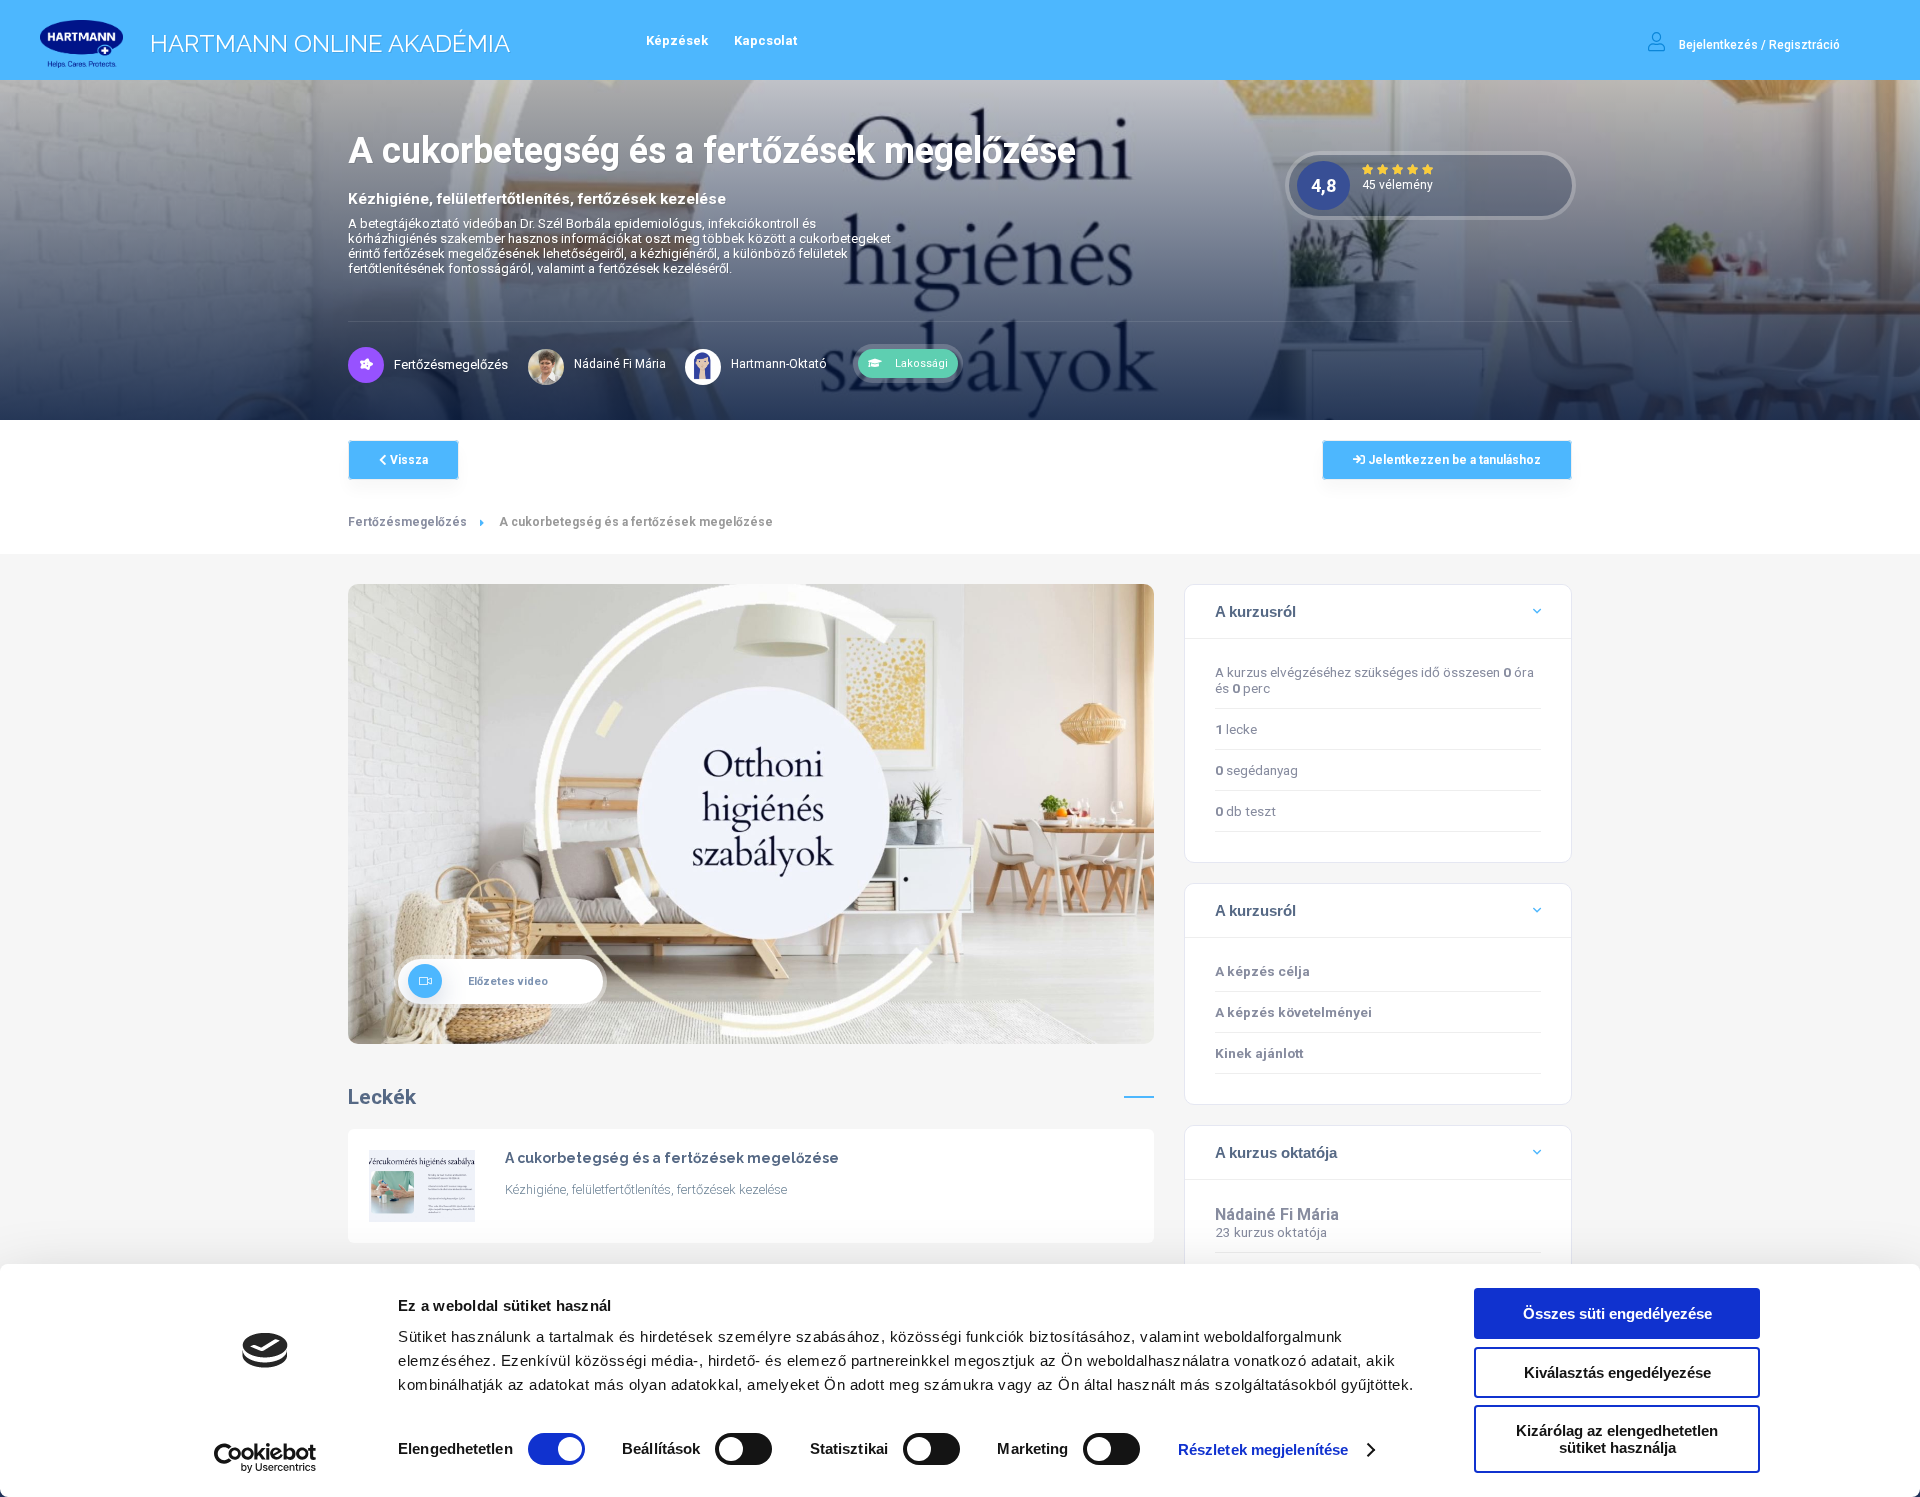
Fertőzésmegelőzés (407, 522)
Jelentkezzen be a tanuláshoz (1453, 460)
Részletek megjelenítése (1263, 1449)
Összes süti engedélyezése (1617, 1313)
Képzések (677, 40)
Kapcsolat (765, 40)
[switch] (743, 1449)
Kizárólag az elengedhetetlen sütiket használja (1617, 1439)
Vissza (407, 460)
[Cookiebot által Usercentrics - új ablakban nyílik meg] (265, 1458)
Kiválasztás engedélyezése (1617, 1372)
